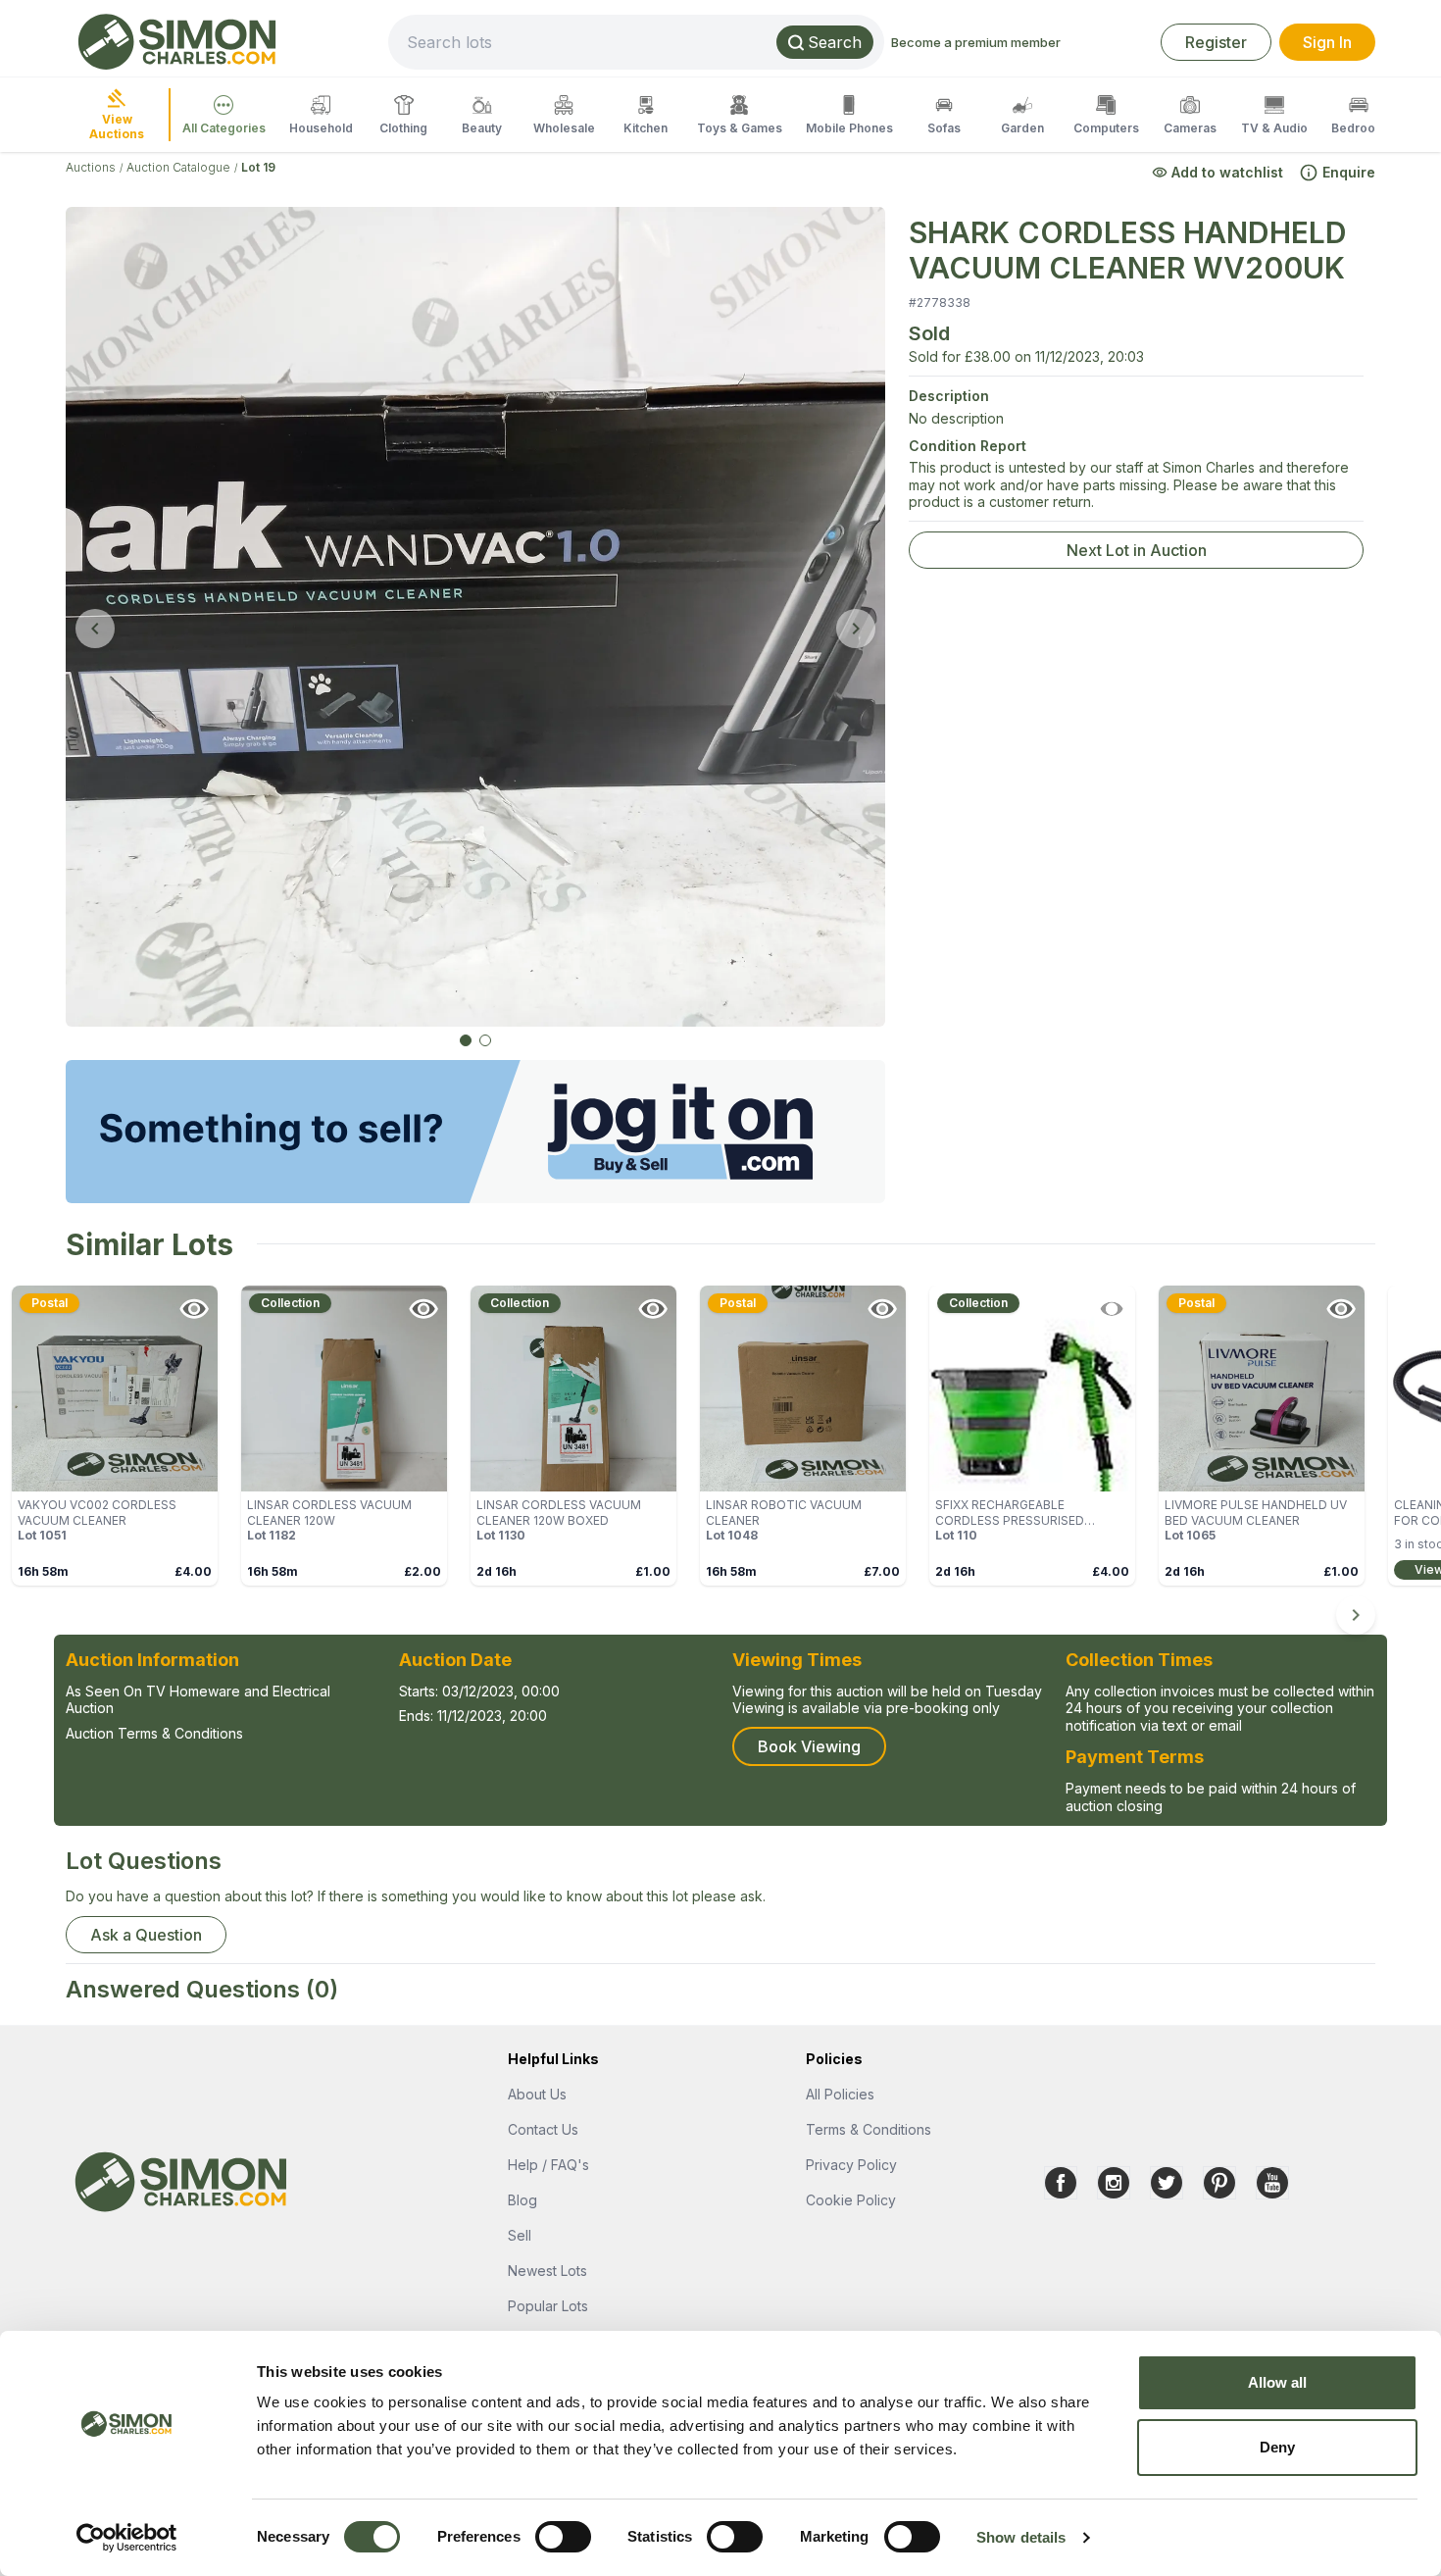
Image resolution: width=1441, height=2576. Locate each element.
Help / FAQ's (548, 2165)
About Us (537, 2094)
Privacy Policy (851, 2165)
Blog (522, 2200)
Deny (1277, 2447)
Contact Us (543, 2129)
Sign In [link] (1327, 42)
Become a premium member (976, 42)
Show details (1021, 2537)
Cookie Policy (851, 2200)
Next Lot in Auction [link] (1137, 550)
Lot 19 (258, 167)
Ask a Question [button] (146, 1935)
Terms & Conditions (869, 2129)
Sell (520, 2235)
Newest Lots (547, 2271)
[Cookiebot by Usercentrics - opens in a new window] (127, 2538)
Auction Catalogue (178, 167)
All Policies (840, 2094)
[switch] (563, 2537)
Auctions (91, 167)
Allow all (1278, 2382)
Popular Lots (548, 2306)
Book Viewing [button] (809, 1746)
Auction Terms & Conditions (154, 1733)
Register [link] (1216, 42)
